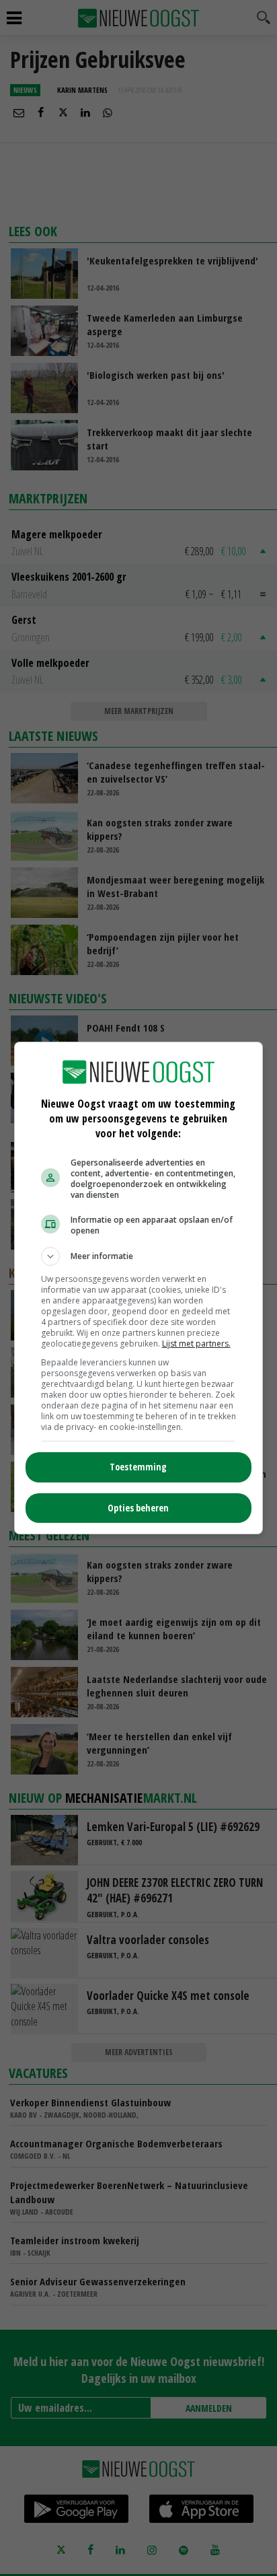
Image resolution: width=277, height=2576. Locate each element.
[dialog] (139, 1288)
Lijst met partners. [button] (196, 1344)
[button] (139, 1256)
